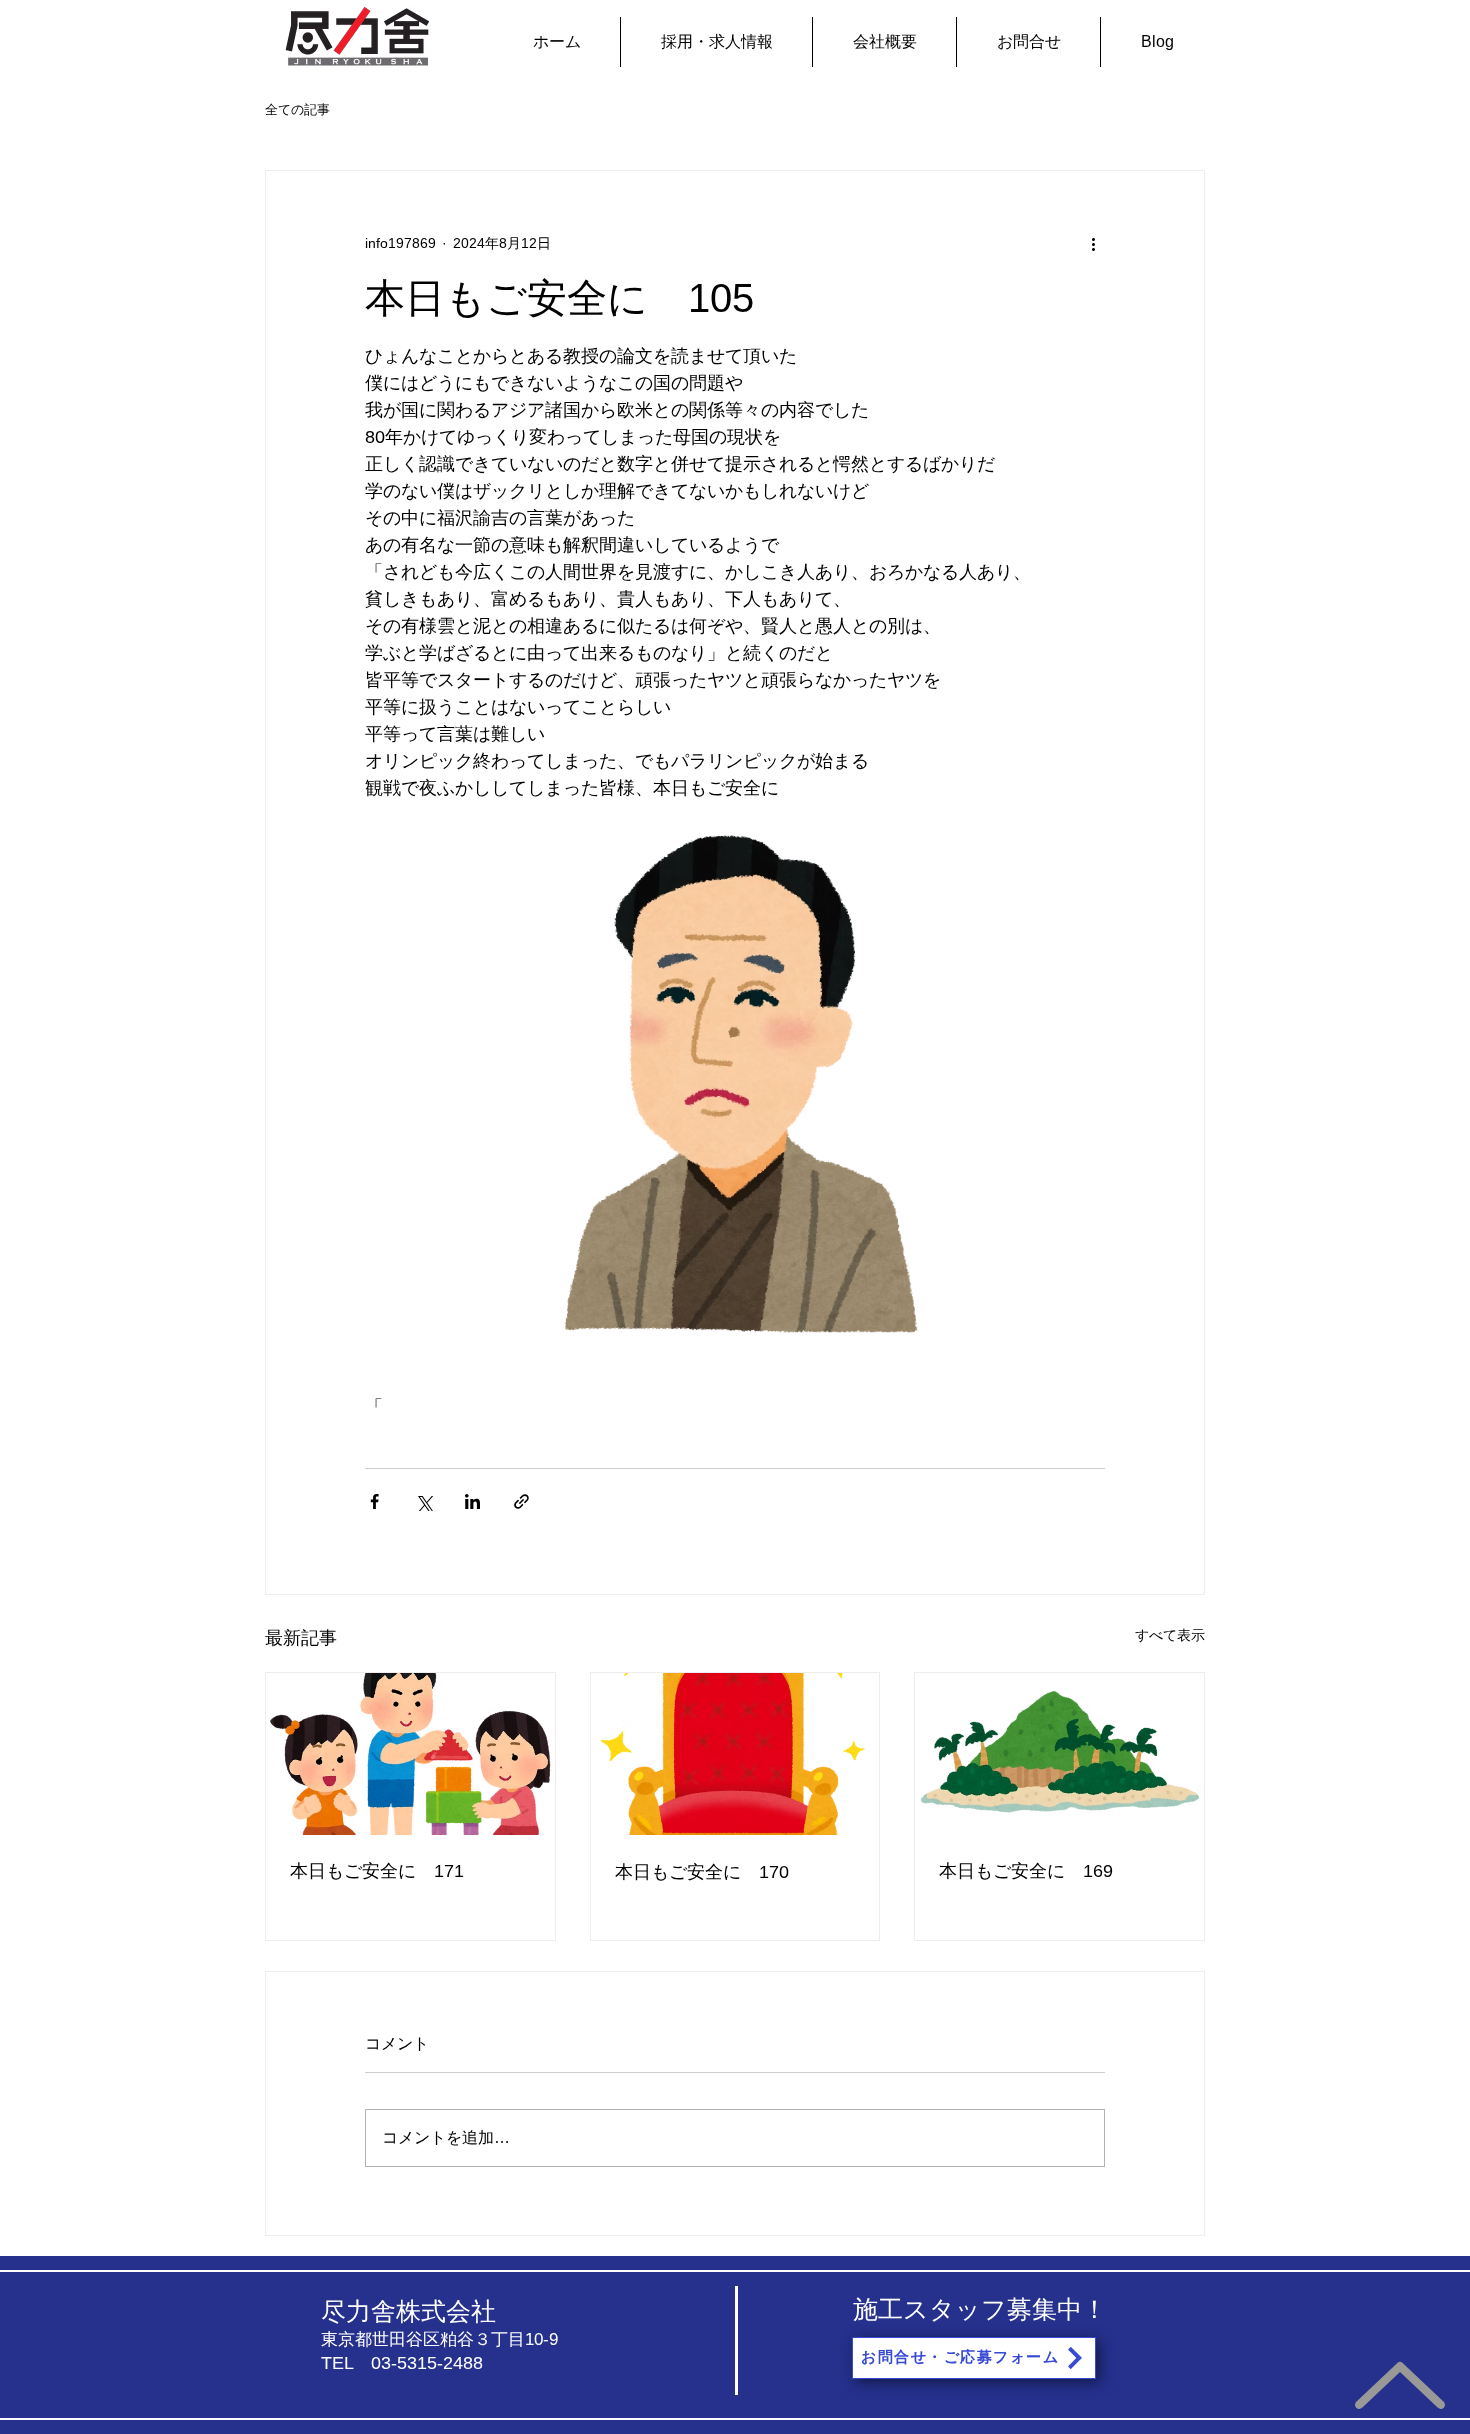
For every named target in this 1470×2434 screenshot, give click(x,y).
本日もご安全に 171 (377, 1871)
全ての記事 (297, 109)
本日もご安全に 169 (1026, 1871)
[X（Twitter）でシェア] (423, 1501)
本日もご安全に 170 (702, 1872)
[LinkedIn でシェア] (472, 1501)
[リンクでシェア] (521, 1501)
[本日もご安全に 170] (735, 1754)
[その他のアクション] (1093, 243)
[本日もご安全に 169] (1059, 1754)
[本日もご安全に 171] (410, 1754)
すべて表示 (1170, 1635)
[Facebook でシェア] (374, 1501)
